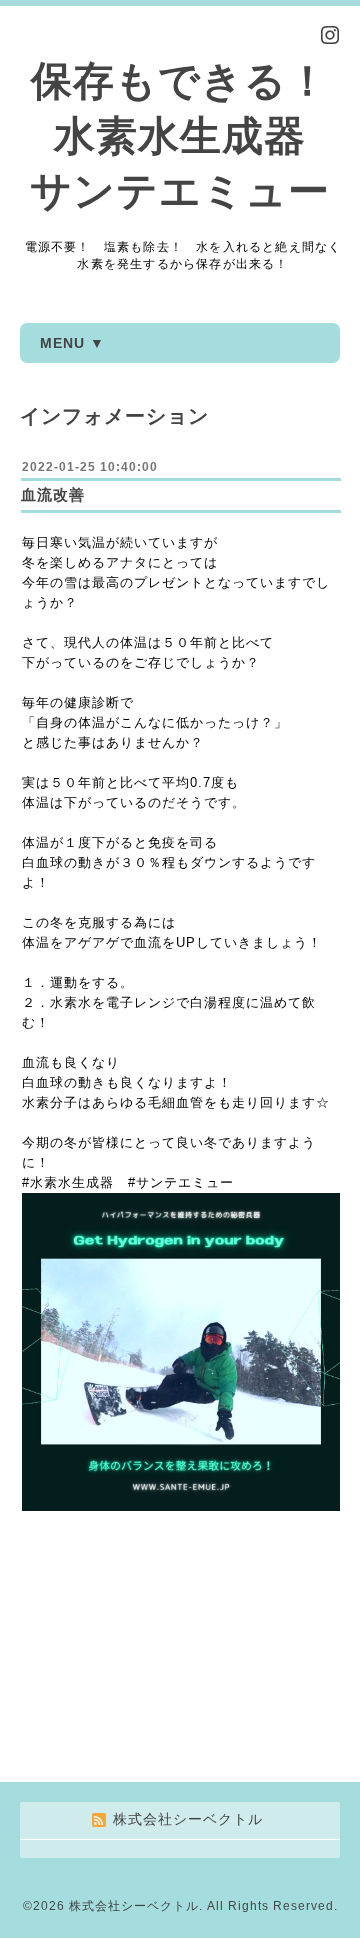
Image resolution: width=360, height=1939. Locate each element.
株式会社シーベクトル (134, 1906)
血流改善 (53, 494)
